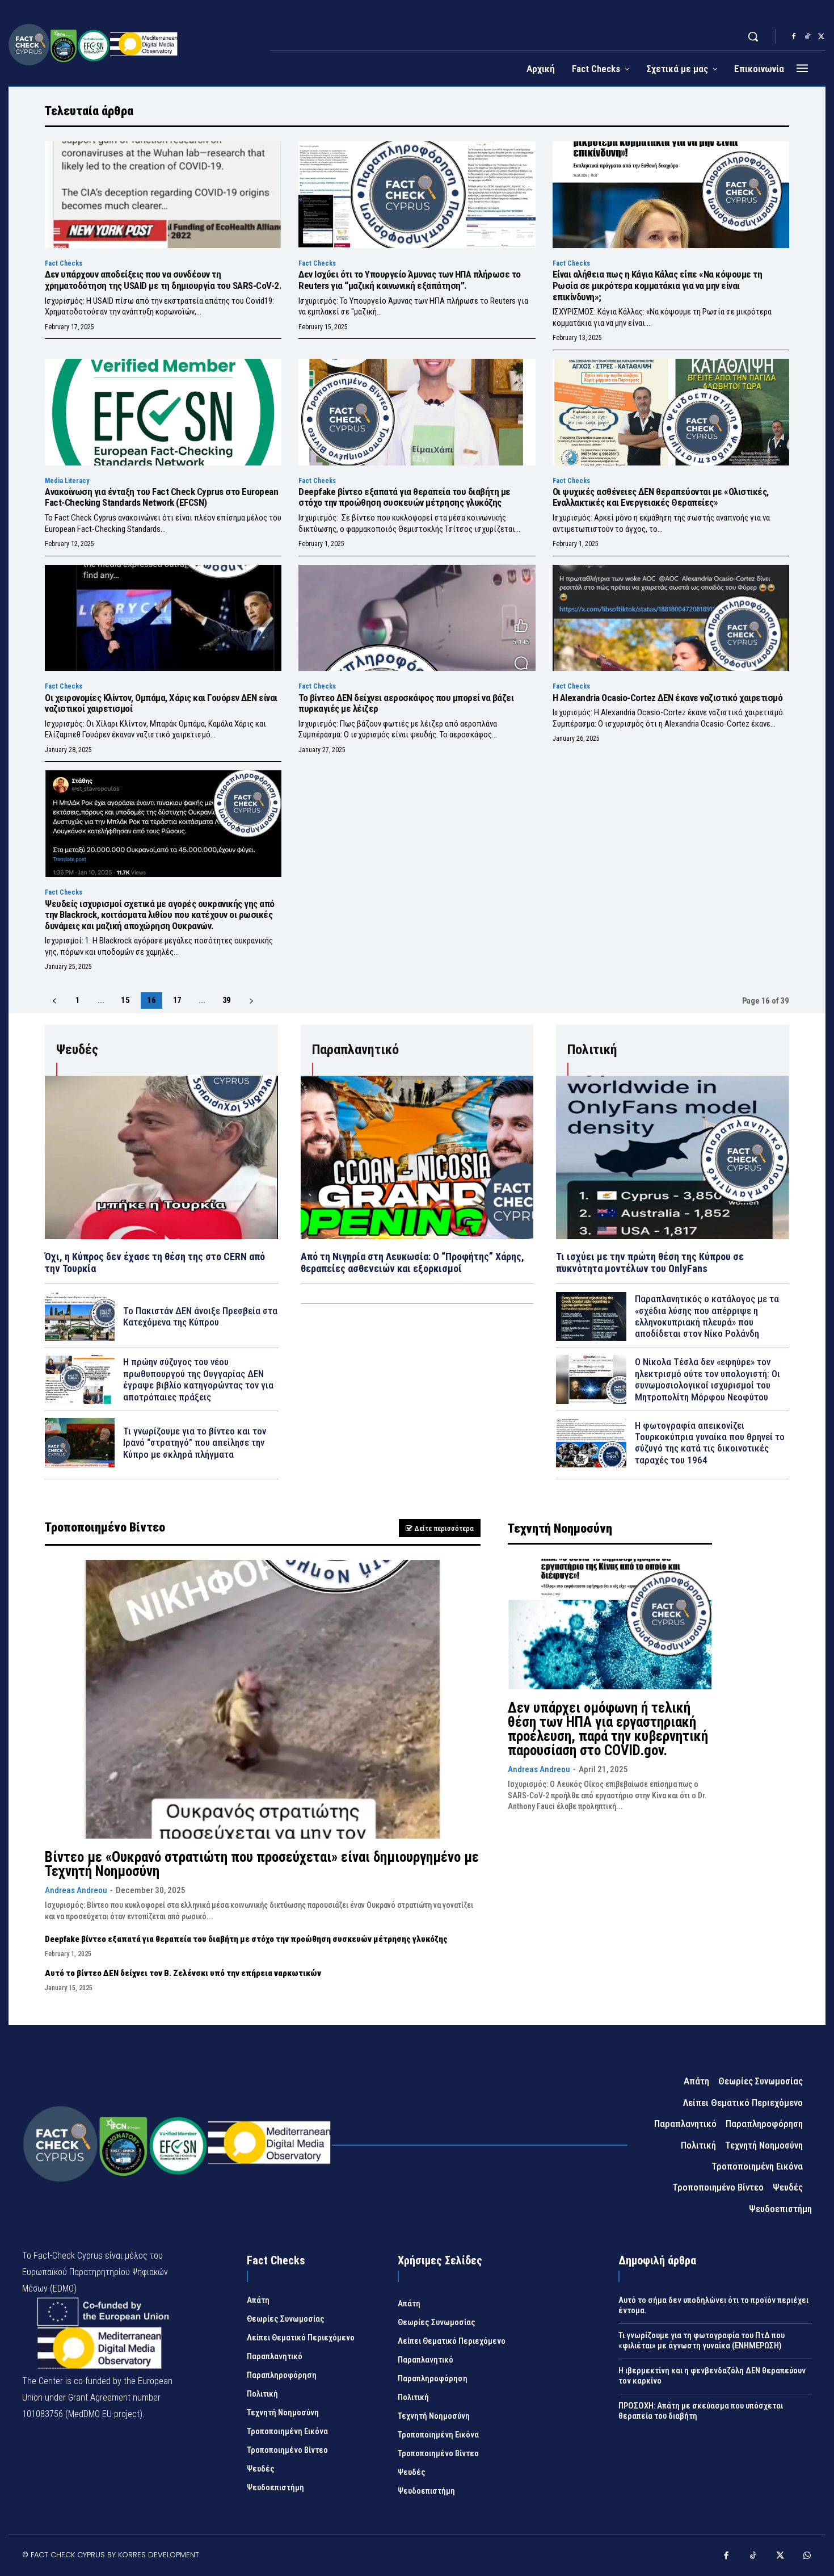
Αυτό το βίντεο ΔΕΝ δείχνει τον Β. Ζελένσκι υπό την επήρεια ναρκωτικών (183, 1973)
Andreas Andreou (76, 1890)
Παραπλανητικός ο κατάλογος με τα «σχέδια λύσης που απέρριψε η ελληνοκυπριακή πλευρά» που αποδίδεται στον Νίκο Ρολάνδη (707, 1316)
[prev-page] (54, 1001)
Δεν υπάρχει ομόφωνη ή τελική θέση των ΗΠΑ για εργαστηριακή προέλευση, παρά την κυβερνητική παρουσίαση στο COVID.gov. (608, 1729)
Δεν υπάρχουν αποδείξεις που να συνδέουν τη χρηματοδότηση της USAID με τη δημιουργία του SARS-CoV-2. (163, 280)
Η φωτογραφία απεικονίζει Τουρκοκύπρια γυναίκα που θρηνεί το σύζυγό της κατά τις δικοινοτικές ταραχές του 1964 (710, 1443)
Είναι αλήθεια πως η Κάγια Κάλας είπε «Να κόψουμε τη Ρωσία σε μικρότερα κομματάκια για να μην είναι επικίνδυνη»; (658, 285)
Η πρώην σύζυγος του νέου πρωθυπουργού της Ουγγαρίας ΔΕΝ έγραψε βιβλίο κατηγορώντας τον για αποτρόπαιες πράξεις (198, 1379)
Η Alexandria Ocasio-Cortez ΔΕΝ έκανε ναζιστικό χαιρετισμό (668, 698)
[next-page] (251, 1001)
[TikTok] (807, 37)
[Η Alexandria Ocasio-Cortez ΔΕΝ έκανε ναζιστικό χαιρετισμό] (671, 618)
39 (227, 1000)
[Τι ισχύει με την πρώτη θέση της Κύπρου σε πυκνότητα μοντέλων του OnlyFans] (673, 1157)
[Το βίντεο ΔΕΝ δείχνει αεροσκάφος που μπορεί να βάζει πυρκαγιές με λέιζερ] (417, 618)
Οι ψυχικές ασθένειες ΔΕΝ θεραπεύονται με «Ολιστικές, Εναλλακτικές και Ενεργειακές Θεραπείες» (661, 497)
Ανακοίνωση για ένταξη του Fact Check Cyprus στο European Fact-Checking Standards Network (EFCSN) (161, 497)
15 (125, 1000)
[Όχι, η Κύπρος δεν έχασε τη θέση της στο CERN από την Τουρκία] (161, 1157)
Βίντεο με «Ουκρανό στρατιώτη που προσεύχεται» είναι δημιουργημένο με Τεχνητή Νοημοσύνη (262, 1864)
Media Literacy (67, 481)
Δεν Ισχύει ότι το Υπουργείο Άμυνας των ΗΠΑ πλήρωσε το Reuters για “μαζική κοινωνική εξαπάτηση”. (410, 280)
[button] (753, 36)
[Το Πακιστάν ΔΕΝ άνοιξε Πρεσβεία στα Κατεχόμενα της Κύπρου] (80, 1316)
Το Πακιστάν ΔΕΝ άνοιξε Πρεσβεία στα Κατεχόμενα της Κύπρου (200, 1316)
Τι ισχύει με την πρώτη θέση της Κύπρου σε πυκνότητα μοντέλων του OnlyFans (650, 1263)
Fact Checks (64, 263)
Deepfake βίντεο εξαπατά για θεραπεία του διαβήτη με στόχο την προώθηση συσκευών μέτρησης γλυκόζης (405, 497)
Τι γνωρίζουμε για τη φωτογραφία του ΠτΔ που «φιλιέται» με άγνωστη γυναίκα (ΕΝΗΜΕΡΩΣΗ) (702, 2340)
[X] (821, 37)
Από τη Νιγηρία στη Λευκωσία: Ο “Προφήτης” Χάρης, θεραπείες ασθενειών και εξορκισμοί (412, 1263)
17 (178, 1000)
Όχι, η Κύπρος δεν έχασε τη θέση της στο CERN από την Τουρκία (155, 1263)
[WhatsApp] (807, 2557)
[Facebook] (794, 37)
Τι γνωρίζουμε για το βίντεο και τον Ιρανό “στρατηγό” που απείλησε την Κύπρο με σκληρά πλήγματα (195, 1443)
